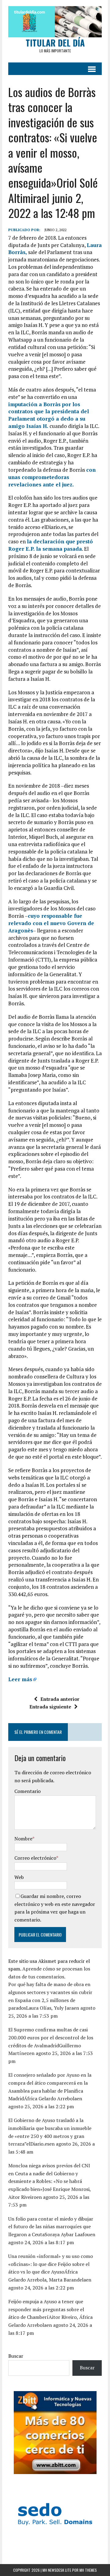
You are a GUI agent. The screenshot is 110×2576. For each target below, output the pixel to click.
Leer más (20, 1679)
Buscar (16, 2356)
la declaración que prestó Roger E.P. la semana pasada (51, 545)
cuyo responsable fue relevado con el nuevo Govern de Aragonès (51, 923)
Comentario (28, 1791)
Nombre (23, 1839)
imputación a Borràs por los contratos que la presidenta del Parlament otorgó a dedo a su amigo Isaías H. (49, 415)
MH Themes (88, 2570)
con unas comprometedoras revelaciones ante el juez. (52, 477)
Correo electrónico (35, 1858)
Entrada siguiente (50, 1707)
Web (19, 1877)
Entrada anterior (60, 1699)
